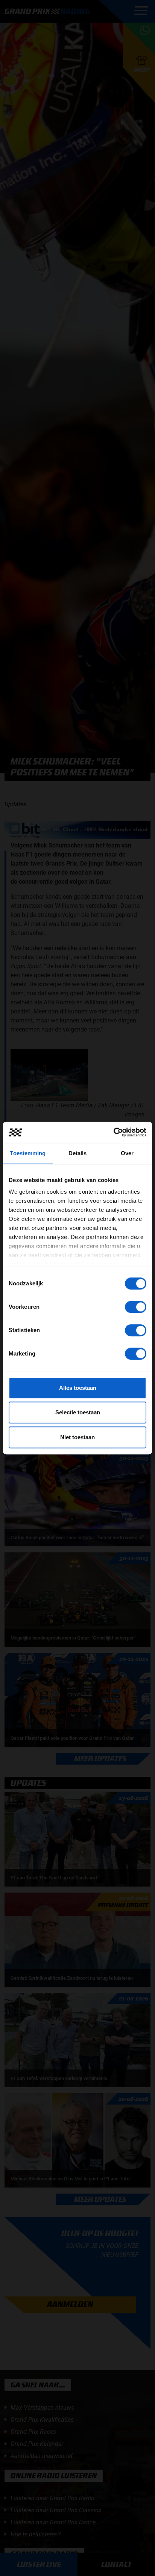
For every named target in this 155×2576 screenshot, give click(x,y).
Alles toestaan (78, 1388)
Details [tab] (78, 1153)
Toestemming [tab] (28, 1153)
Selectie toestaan (78, 1412)
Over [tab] (127, 1153)
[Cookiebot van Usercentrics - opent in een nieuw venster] (113, 1132)
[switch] (136, 1307)
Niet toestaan (77, 1437)
